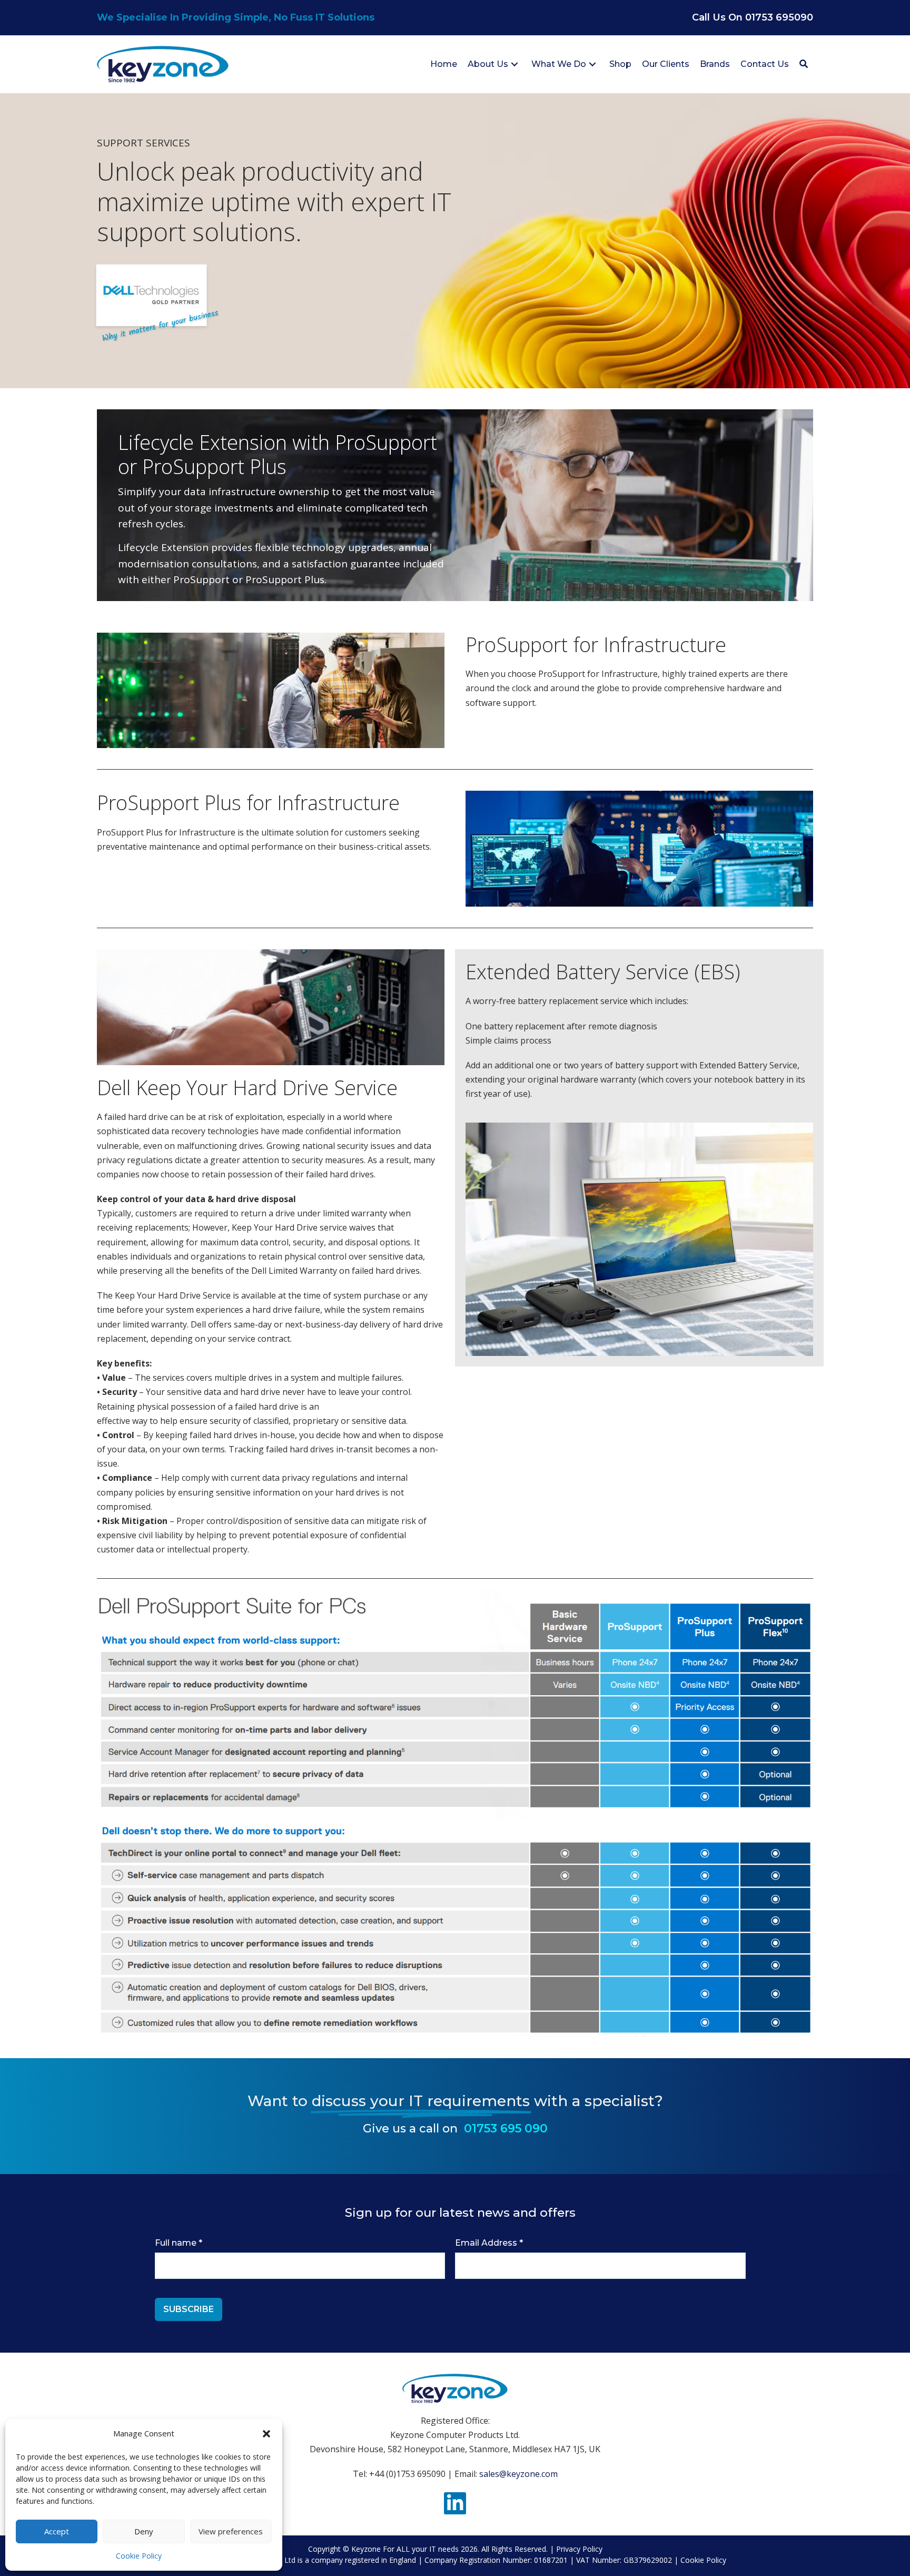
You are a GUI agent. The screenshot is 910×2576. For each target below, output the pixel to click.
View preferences (231, 2531)
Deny (144, 2531)
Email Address (489, 2243)
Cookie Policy (139, 2556)
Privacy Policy (579, 2549)
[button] (266, 2434)
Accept (57, 2531)
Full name (179, 2243)
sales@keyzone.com (518, 2474)
